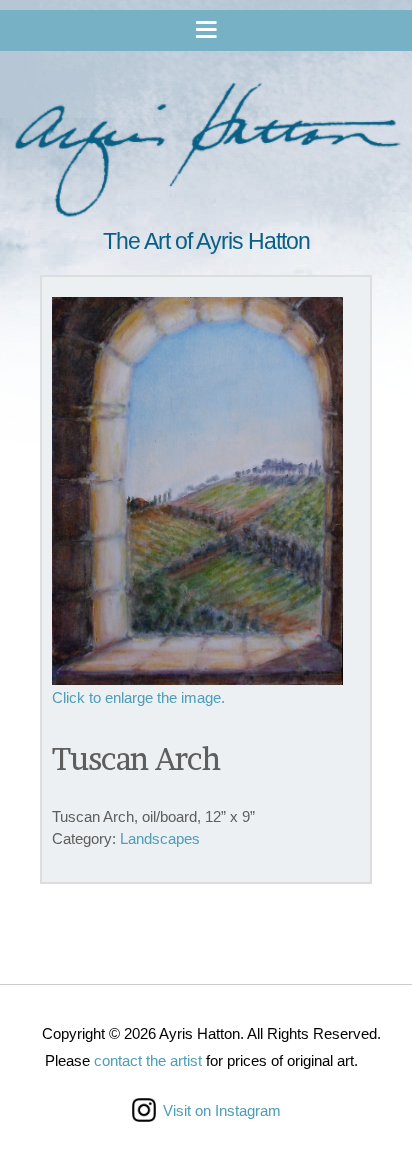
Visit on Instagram (222, 1110)
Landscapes (160, 838)
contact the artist (148, 1060)
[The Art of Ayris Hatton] (206, 152)
